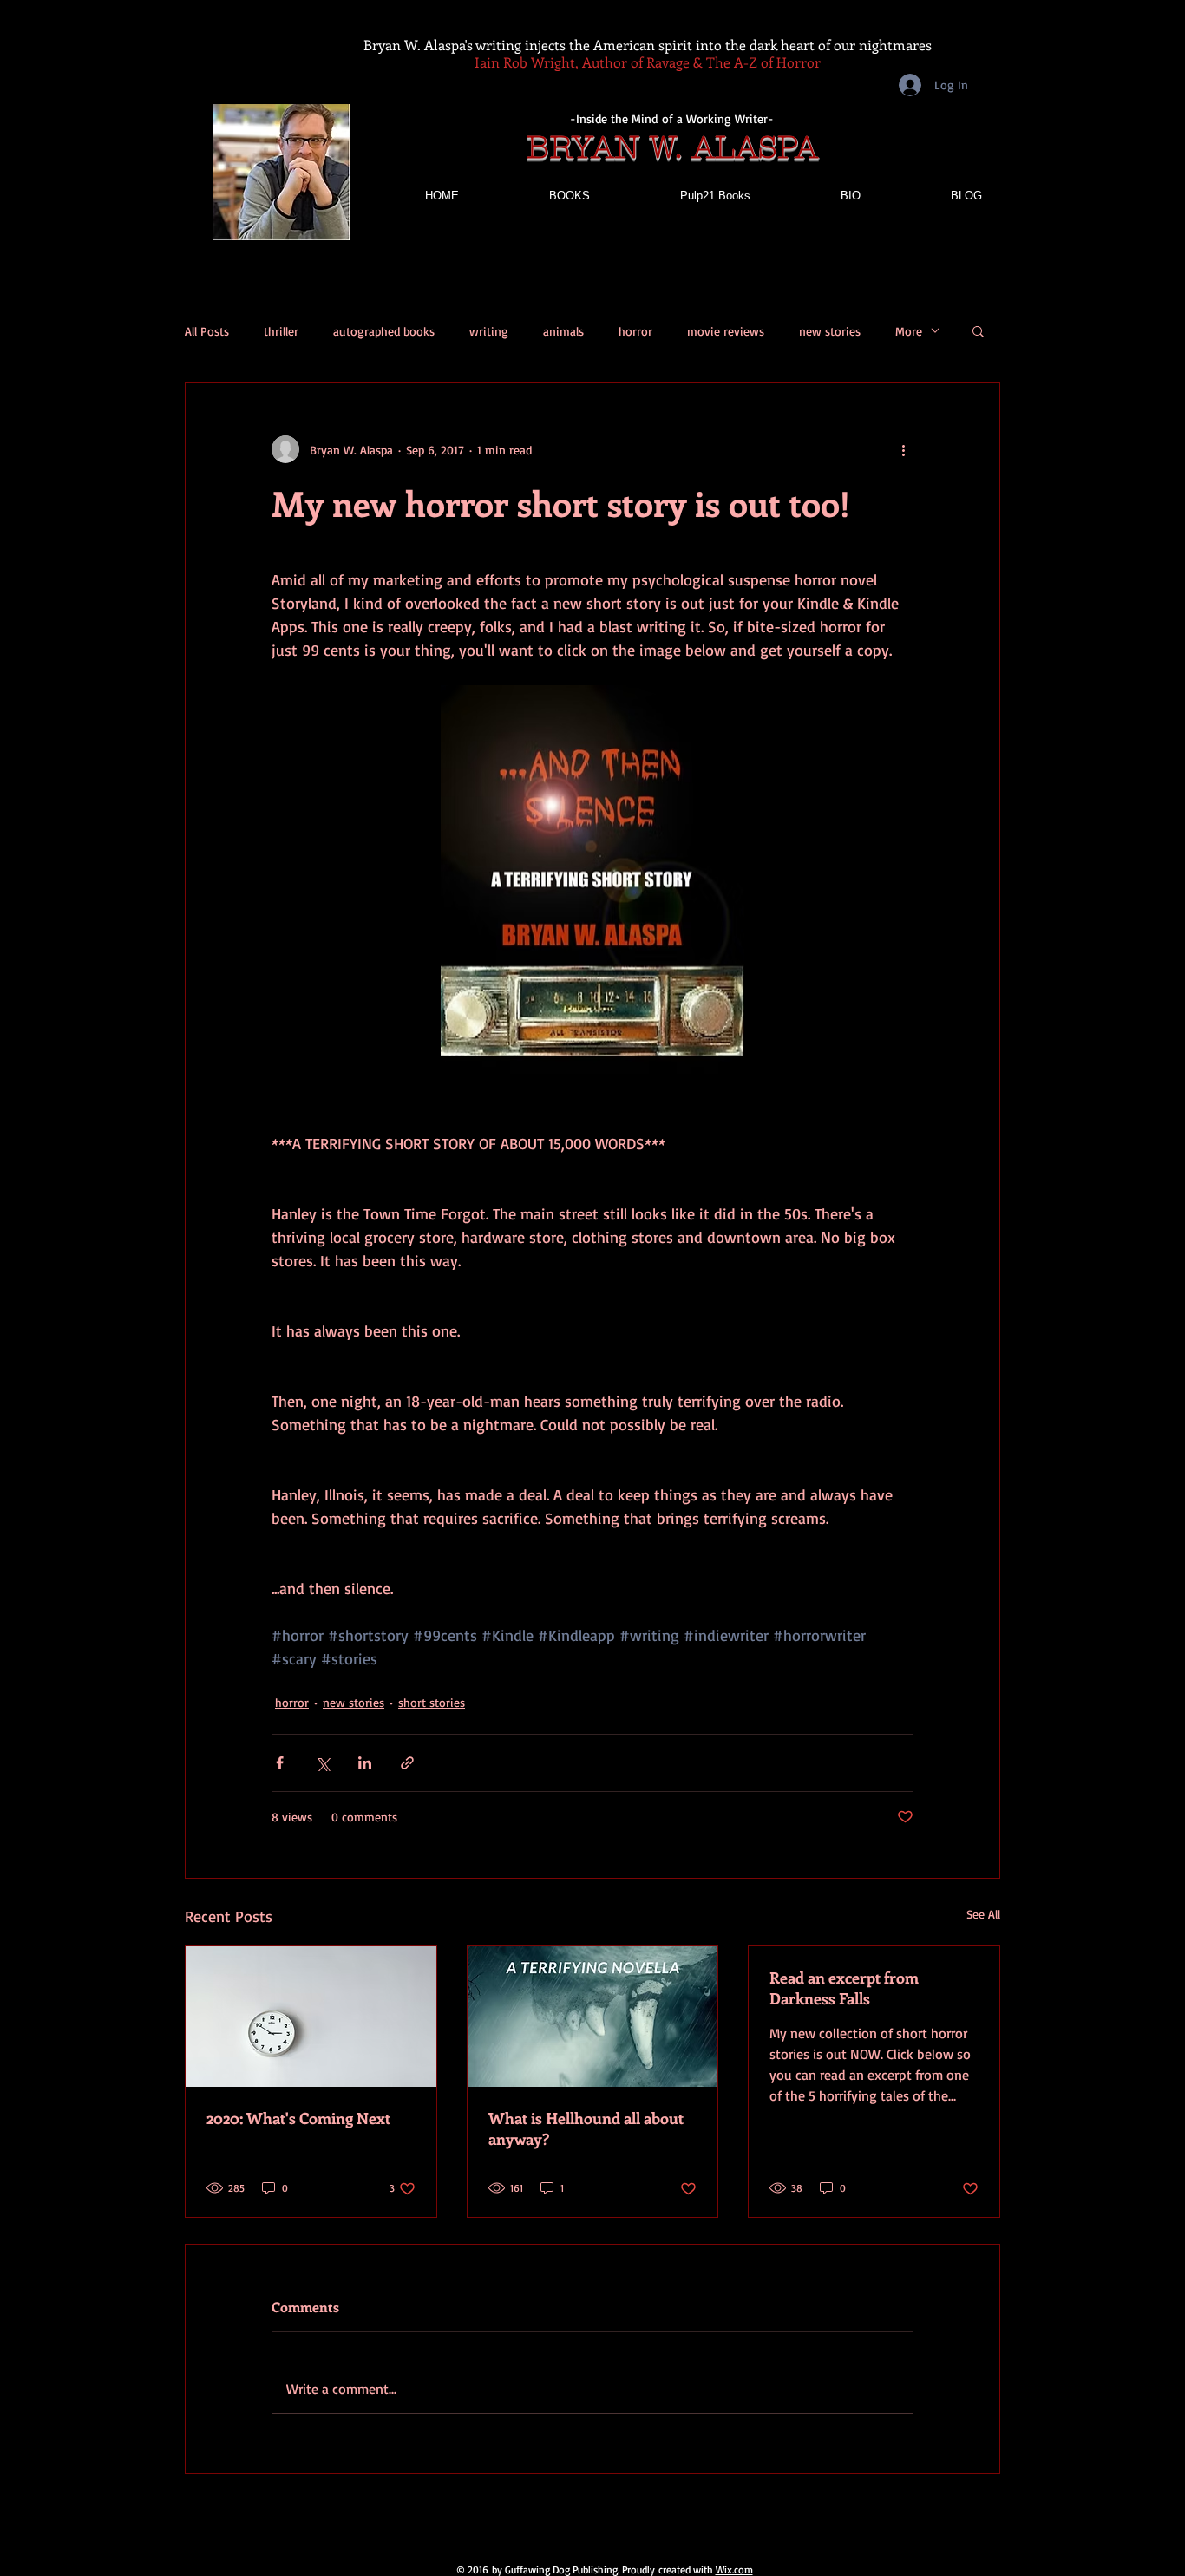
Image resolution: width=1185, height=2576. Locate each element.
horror (635, 331)
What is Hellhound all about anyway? (586, 2128)
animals (563, 331)
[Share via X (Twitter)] (322, 1763)
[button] (978, 330)
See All (983, 1914)
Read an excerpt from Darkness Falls (844, 1988)
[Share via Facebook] (280, 1763)
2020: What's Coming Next (298, 2118)
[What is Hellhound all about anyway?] (593, 2017)
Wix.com (734, 2569)
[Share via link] (407, 1763)
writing (489, 331)
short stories (432, 1702)
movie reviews (726, 331)
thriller (281, 331)
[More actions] (903, 449)
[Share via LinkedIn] (365, 1763)
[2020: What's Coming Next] (311, 2017)
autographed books (384, 331)
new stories (830, 331)
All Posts (207, 331)
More (909, 331)
